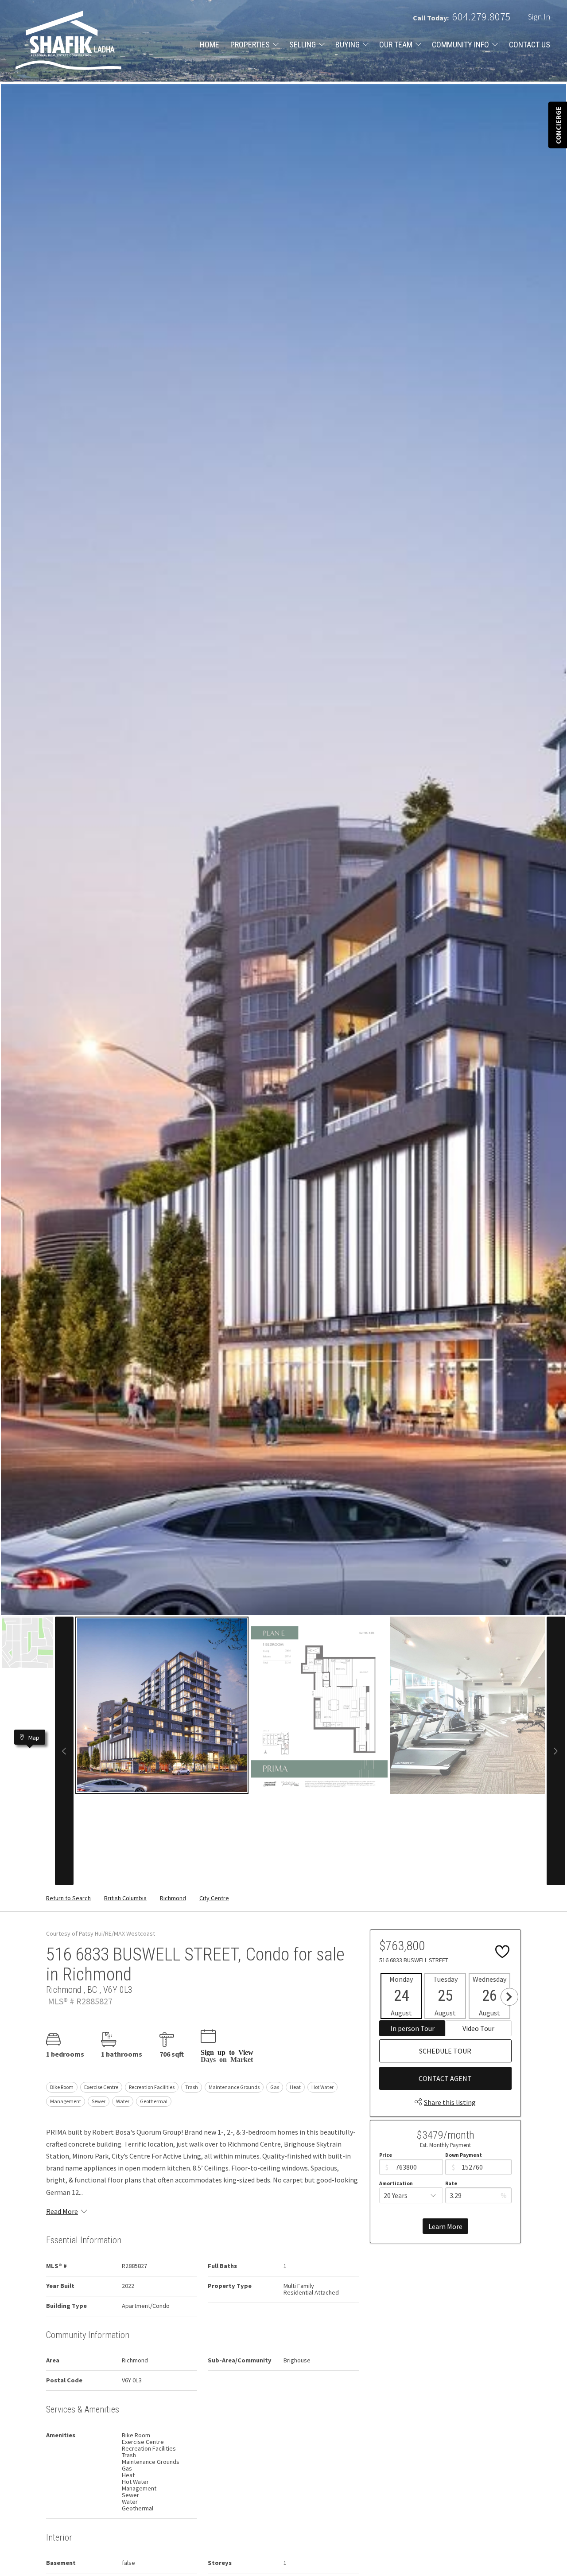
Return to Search (68, 1898)
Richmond (173, 1898)
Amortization (396, 2183)
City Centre (214, 1898)
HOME (210, 45)
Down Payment (464, 2155)
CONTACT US (530, 45)
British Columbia (125, 1898)
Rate (451, 2183)
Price (386, 2155)
